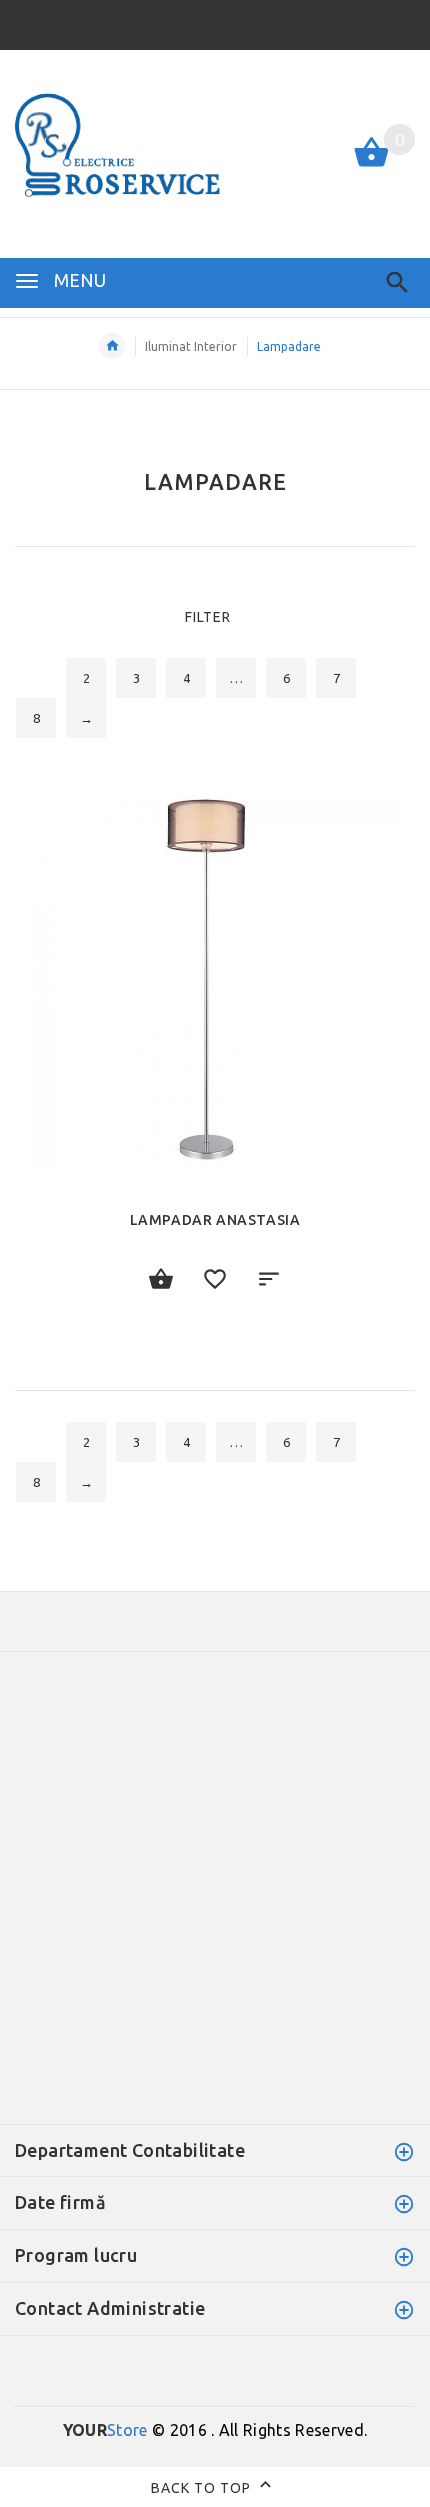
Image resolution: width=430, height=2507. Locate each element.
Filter (208, 617)
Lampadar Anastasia (215, 1220)
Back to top (203, 2487)
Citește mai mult (161, 1280)
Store (105, 2430)
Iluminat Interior (191, 346)
